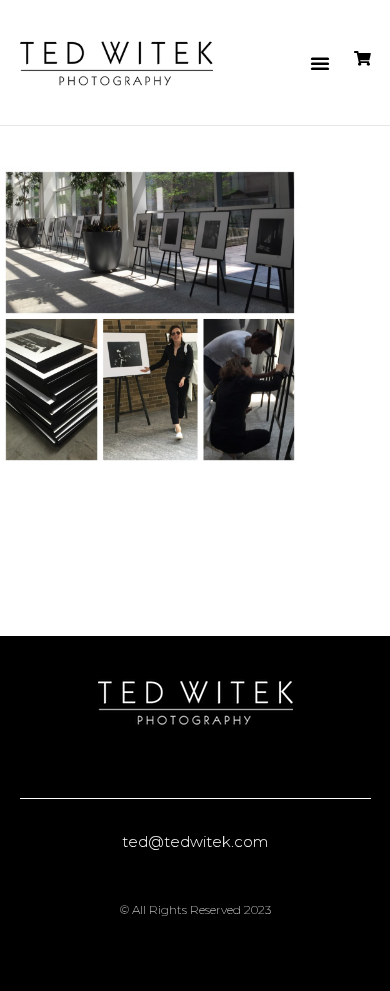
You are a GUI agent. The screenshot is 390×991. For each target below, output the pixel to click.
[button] (320, 63)
